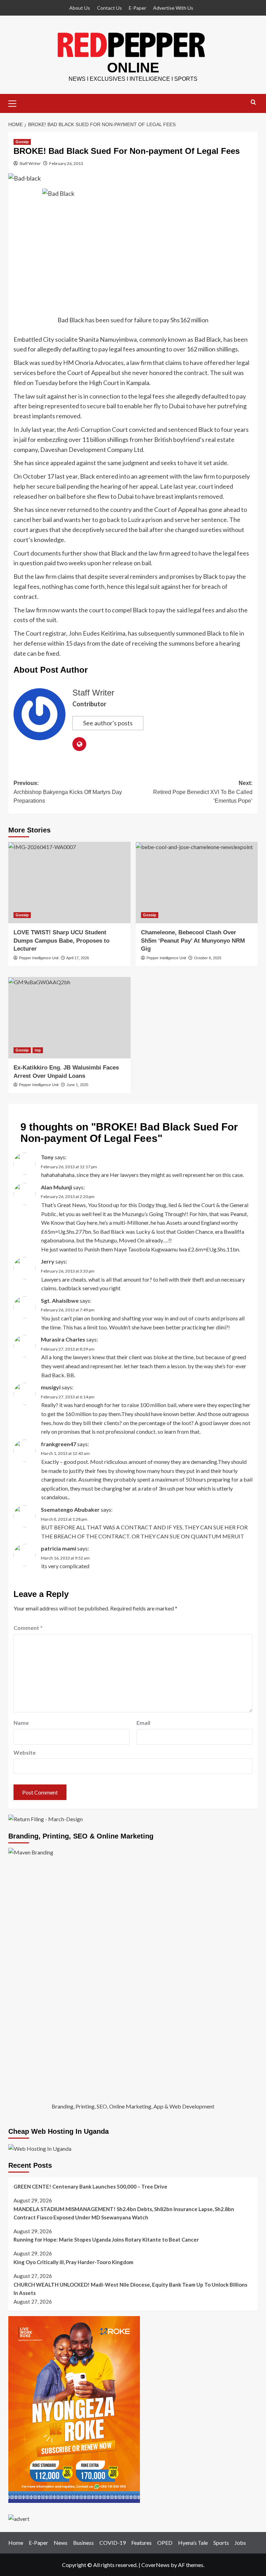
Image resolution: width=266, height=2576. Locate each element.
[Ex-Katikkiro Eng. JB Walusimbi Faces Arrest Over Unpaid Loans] (69, 1018)
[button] (15, 103)
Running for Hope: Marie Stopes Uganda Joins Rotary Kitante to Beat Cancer (106, 2239)
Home (16, 2543)
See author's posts (108, 723)
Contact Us (109, 8)
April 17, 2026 (78, 958)
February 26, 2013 (66, 163)
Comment (28, 1628)
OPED (165, 2543)
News (61, 2543)
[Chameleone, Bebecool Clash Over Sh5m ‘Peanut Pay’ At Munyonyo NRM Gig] (197, 883)
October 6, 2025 (208, 958)
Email (143, 1723)
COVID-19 (113, 2543)
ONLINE (133, 68)
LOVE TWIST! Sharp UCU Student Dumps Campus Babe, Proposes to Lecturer (61, 941)
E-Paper (138, 8)
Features (141, 2543)
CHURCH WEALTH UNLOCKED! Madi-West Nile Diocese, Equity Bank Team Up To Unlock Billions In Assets (130, 2289)
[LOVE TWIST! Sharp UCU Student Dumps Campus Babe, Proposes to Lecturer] (69, 883)
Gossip (22, 142)
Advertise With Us (173, 8)
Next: (203, 792)
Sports (221, 2543)
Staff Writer (30, 163)
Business (83, 2543)
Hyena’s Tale (193, 2543)
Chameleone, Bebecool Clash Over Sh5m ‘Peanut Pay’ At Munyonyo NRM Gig (193, 941)
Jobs (240, 2543)
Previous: (68, 792)
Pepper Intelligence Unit (39, 958)
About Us (80, 8)
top (38, 1050)
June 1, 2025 (77, 1085)
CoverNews (156, 2565)
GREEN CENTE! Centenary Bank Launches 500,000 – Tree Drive (90, 2186)
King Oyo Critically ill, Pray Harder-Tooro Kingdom (73, 2262)
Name (21, 1723)
